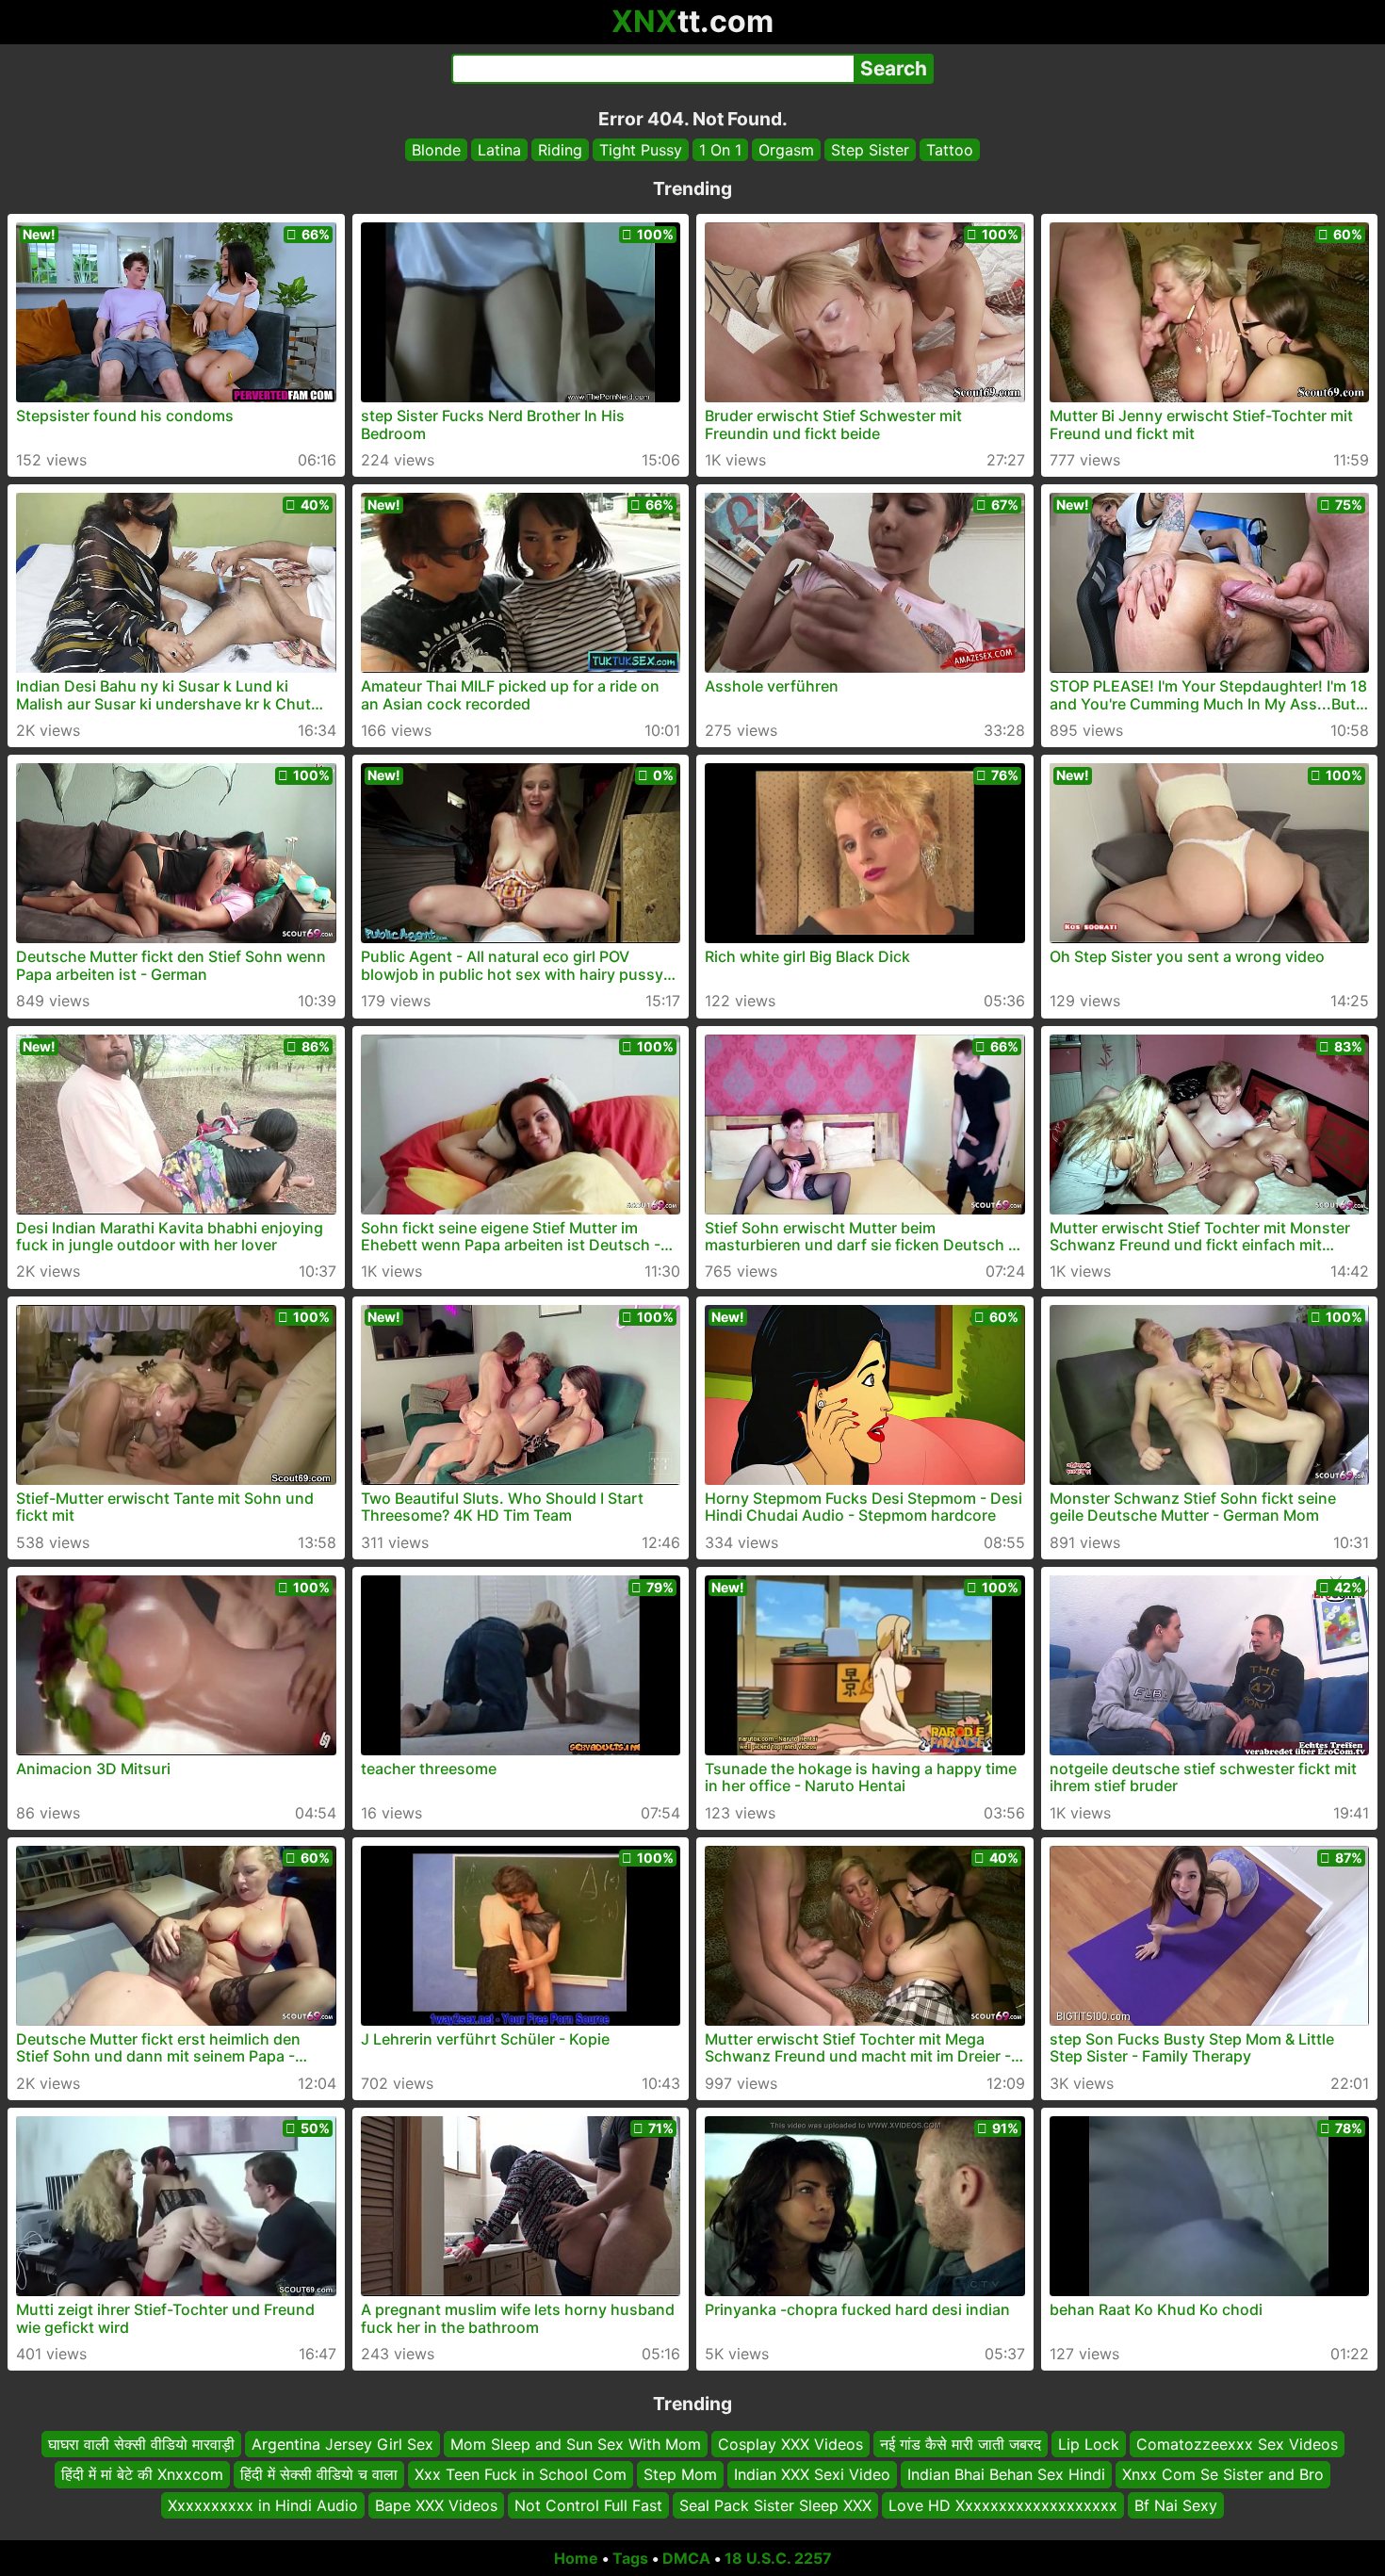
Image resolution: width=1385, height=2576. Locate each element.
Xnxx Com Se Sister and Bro (1223, 2475)
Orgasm (786, 150)
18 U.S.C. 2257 (778, 2558)
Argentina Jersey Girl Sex (342, 2444)
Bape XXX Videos (436, 2505)
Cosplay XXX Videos (790, 2444)
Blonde (436, 150)
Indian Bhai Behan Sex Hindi (1006, 2475)
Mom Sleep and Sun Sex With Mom (576, 2444)
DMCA (686, 2558)
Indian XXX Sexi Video (812, 2475)
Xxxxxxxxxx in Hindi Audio (263, 2505)
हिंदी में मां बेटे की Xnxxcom (142, 2475)
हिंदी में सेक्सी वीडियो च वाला (319, 2475)
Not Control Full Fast (588, 2505)
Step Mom (680, 2475)
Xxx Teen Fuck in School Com (521, 2475)
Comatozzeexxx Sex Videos (1237, 2444)
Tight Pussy (641, 150)
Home (576, 2558)
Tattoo (950, 150)
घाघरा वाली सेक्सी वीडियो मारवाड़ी (141, 2444)
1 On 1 (720, 150)
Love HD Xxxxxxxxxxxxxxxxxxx (1003, 2505)
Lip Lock (1089, 2444)
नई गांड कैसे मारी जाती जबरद (961, 2444)
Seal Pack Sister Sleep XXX (775, 2505)
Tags (630, 2558)
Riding (560, 150)
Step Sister (870, 150)
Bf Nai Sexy (1176, 2505)
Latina (499, 150)
